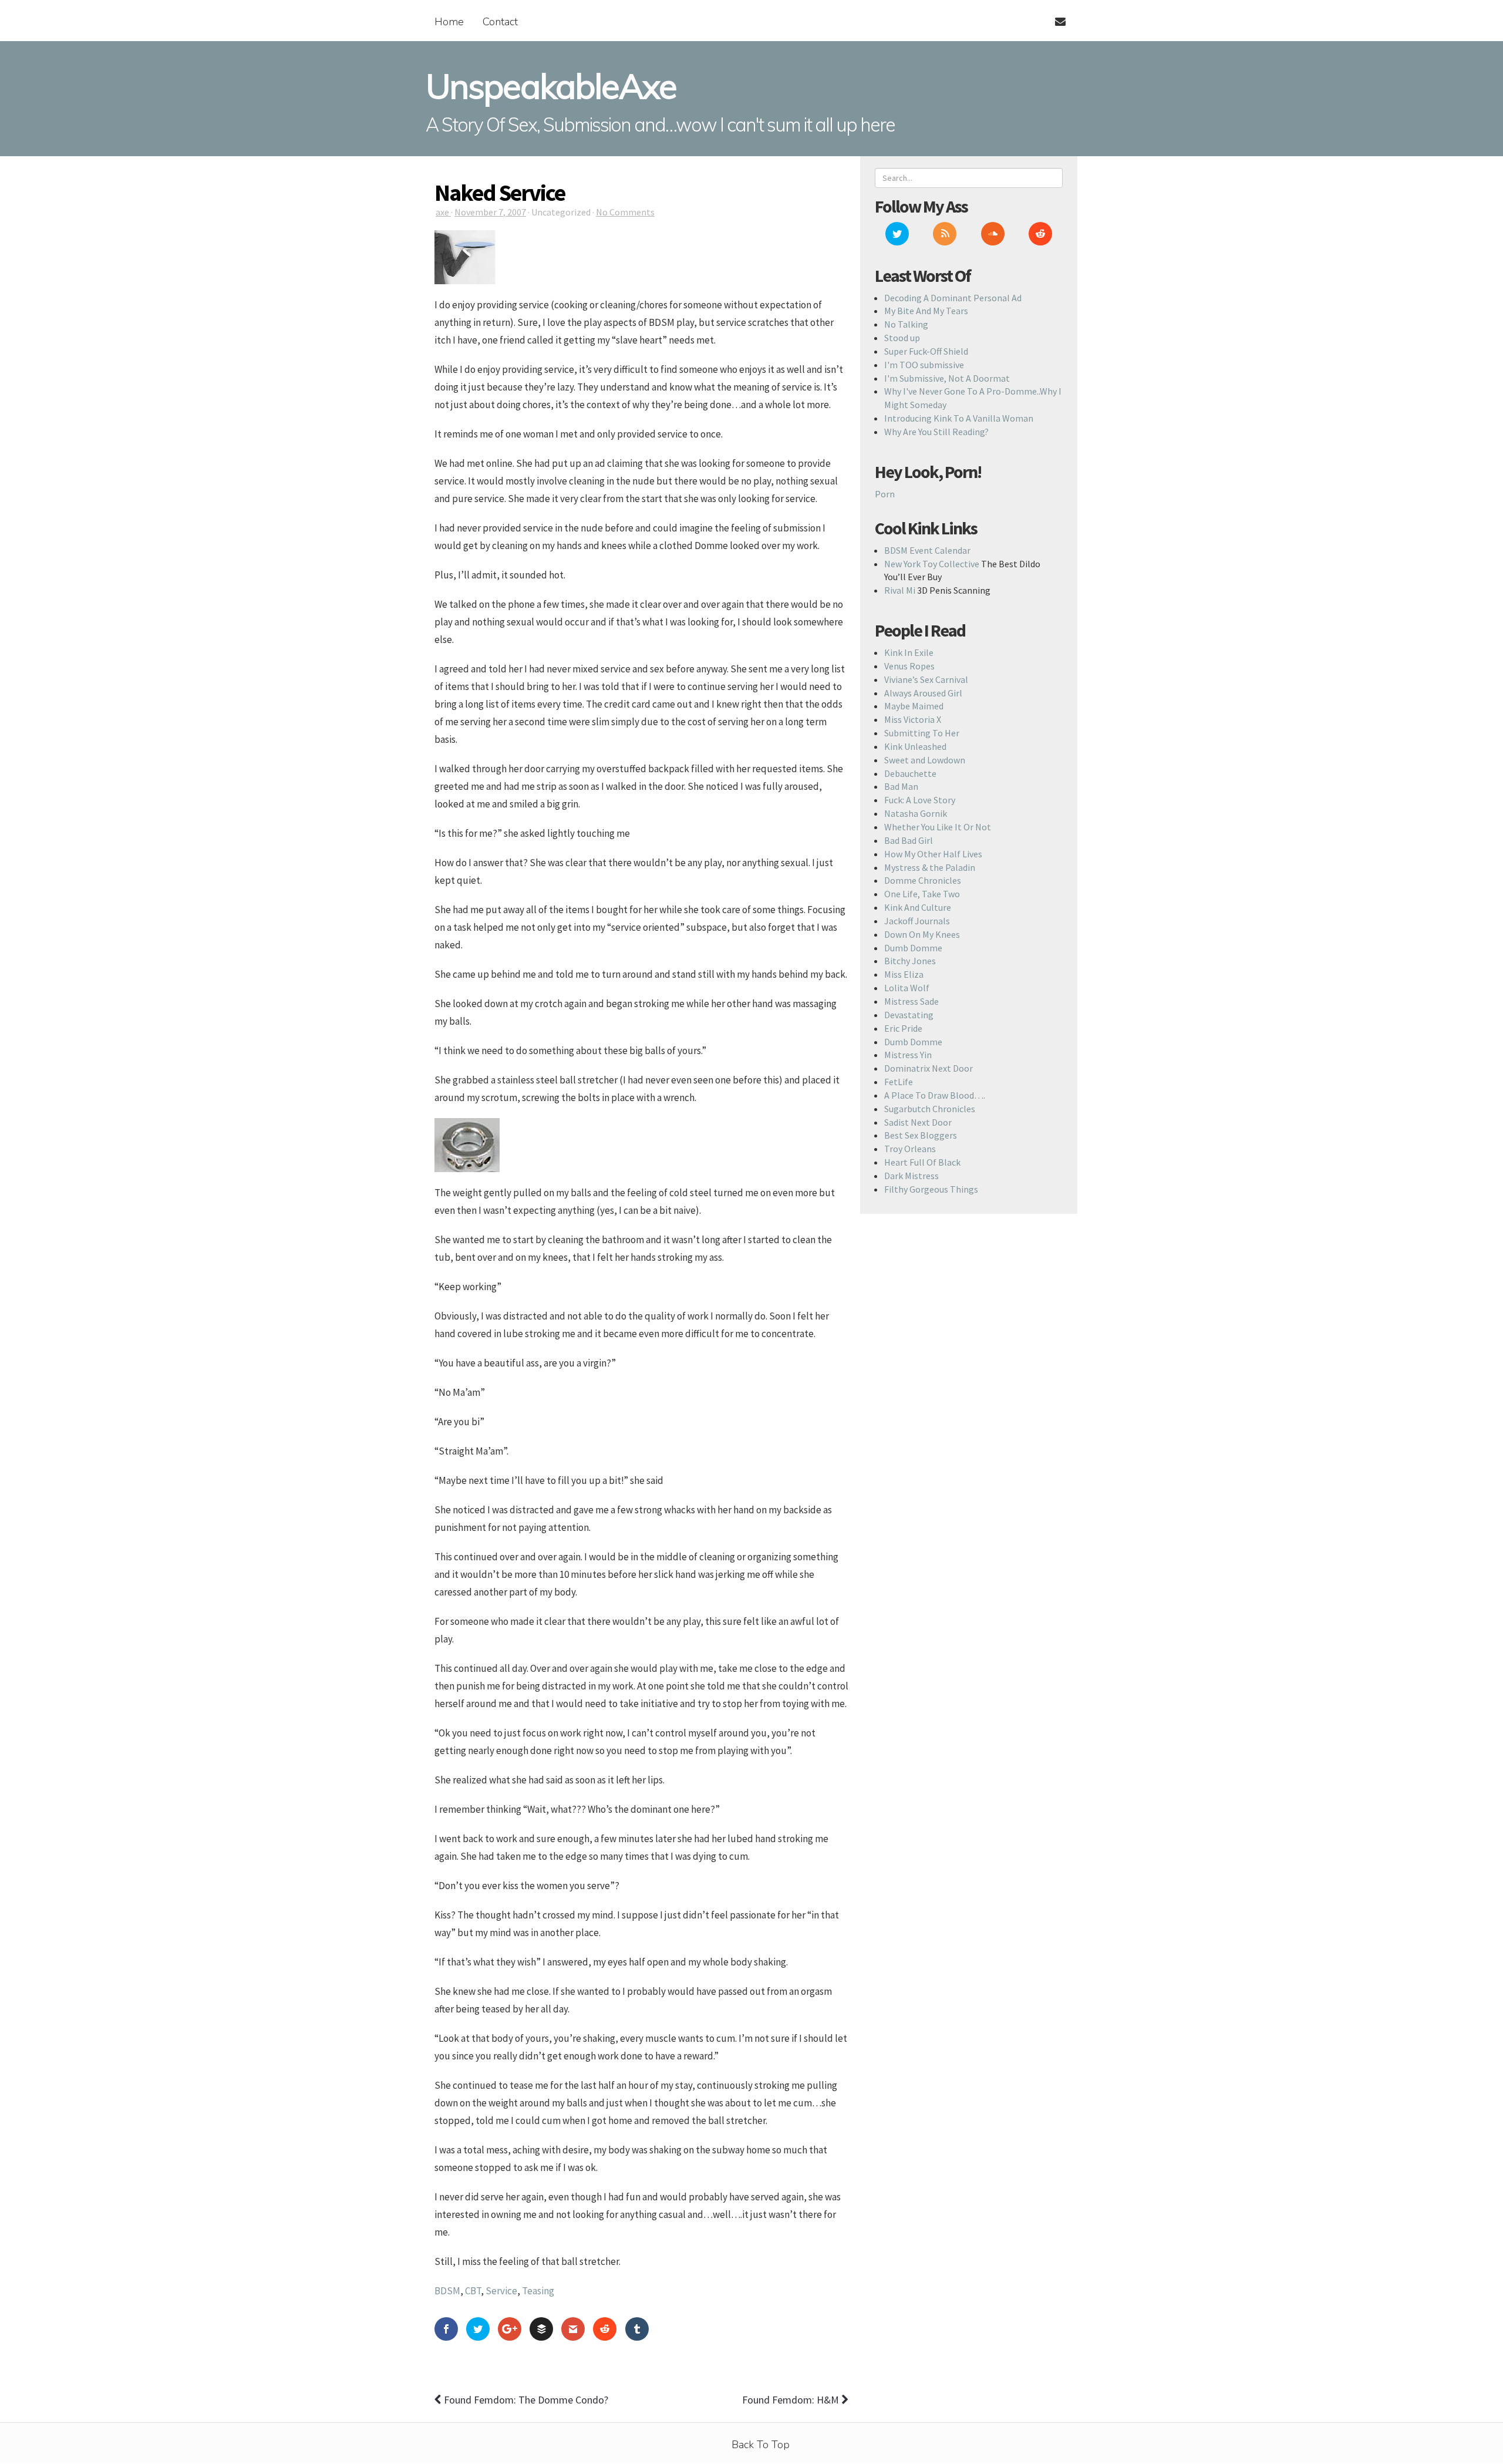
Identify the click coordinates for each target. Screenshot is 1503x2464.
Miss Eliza (904, 974)
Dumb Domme (913, 948)
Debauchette (910, 773)
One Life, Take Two (922, 894)
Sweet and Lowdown (925, 760)
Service (501, 2291)
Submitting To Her (922, 733)
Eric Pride (903, 1028)
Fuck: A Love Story (920, 800)
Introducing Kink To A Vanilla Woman (959, 418)
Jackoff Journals (917, 921)
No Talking (906, 324)
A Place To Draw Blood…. (935, 1095)
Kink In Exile (909, 652)
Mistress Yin (908, 1055)
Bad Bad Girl (909, 840)
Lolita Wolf (907, 988)
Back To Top (761, 2445)
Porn (885, 494)
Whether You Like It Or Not (938, 827)
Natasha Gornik (916, 813)
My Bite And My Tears (926, 311)
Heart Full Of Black (922, 1162)
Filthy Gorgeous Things (931, 1189)
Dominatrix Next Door (929, 1068)
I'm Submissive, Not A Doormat (947, 378)
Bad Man (901, 786)
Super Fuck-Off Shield (926, 351)
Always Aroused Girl (923, 693)
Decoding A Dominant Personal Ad (953, 298)
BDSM (447, 2291)
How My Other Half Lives (933, 854)
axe (443, 212)
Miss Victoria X (913, 719)
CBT (473, 2291)
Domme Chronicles (923, 880)
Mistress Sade (911, 1001)
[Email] (1055, 15)
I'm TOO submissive (924, 365)
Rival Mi (900, 590)
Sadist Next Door (918, 1122)
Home (449, 22)
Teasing (538, 2291)
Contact (500, 22)
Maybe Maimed (914, 706)
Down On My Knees (922, 934)
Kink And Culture (918, 907)
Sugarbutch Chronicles (930, 1109)
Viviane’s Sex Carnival (926, 679)
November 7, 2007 (490, 212)
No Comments (625, 212)
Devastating (909, 1015)
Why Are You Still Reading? (936, 432)
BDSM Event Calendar (927, 550)
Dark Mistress (911, 1176)
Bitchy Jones (910, 961)
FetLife (899, 1082)
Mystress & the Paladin (930, 867)
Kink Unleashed (915, 746)
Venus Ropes (909, 666)
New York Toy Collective (932, 564)
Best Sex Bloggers (921, 1135)
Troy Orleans (910, 1149)
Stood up (902, 338)
